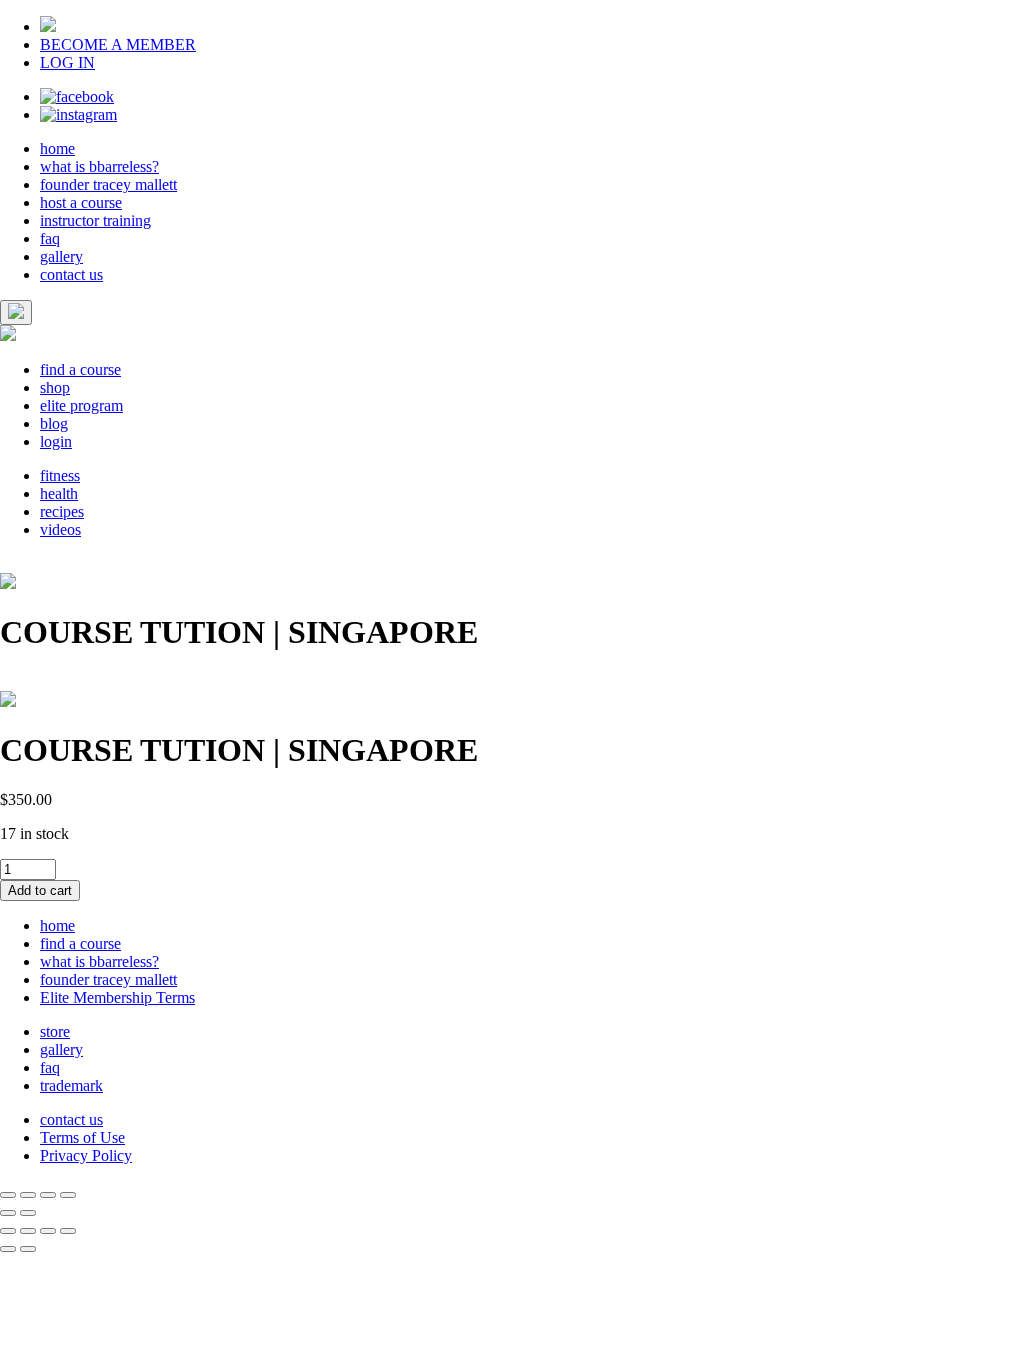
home (57, 148)
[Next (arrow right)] (28, 1213)
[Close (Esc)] (8, 1195)
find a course (80, 369)
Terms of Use (82, 1137)
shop (55, 387)
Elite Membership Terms (117, 997)
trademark (71, 1085)
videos (60, 529)
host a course (81, 202)
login (56, 441)
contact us (71, 274)
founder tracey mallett (108, 184)
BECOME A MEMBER (118, 44)
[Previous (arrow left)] (8, 1213)
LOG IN (67, 62)
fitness (60, 475)
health (59, 493)
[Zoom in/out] (68, 1195)
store (55, 1031)
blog (54, 423)
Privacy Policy (86, 1155)
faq (50, 238)
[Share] (28, 1195)
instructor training (95, 220)
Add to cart (40, 890)
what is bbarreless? (99, 166)
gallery (61, 256)
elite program (81, 405)
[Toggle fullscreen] (48, 1195)
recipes (62, 511)
